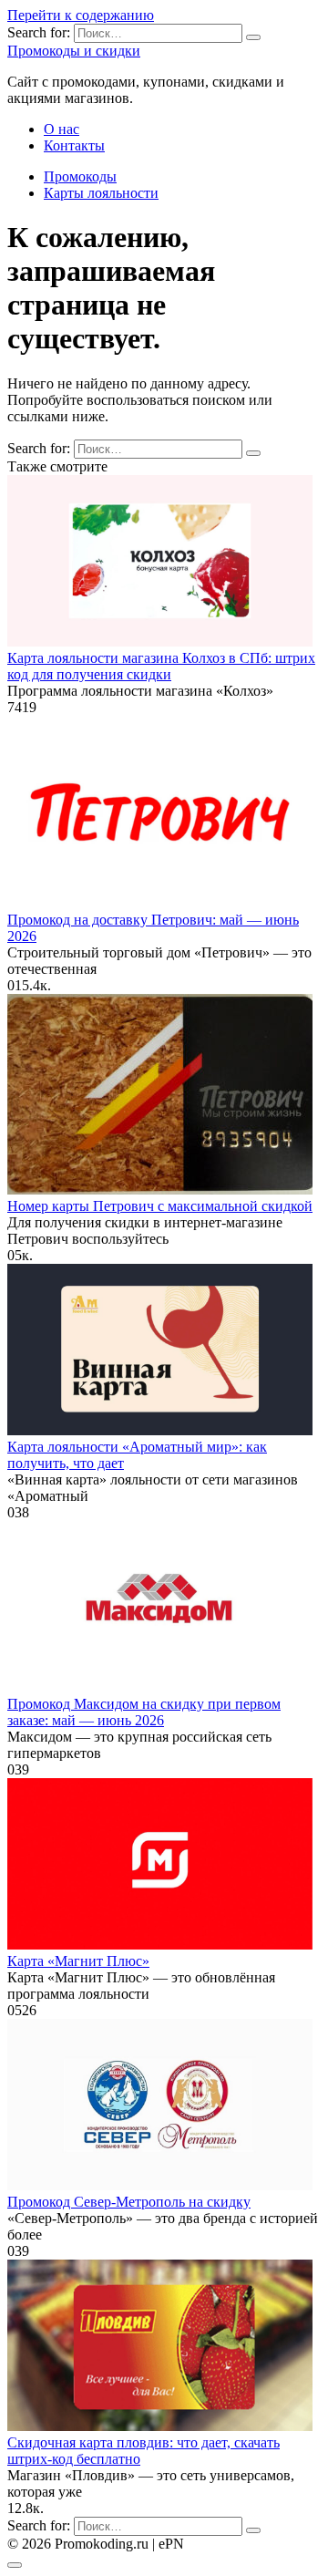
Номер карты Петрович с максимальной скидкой (160, 1206)
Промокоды (80, 176)
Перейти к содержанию (81, 15)
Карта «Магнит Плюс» (78, 1961)
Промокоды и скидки (74, 51)
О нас (61, 129)
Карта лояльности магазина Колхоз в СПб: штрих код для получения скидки (161, 666)
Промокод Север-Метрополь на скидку (129, 2202)
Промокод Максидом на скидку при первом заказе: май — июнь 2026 (144, 1712)
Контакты (74, 145)
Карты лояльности (101, 193)
